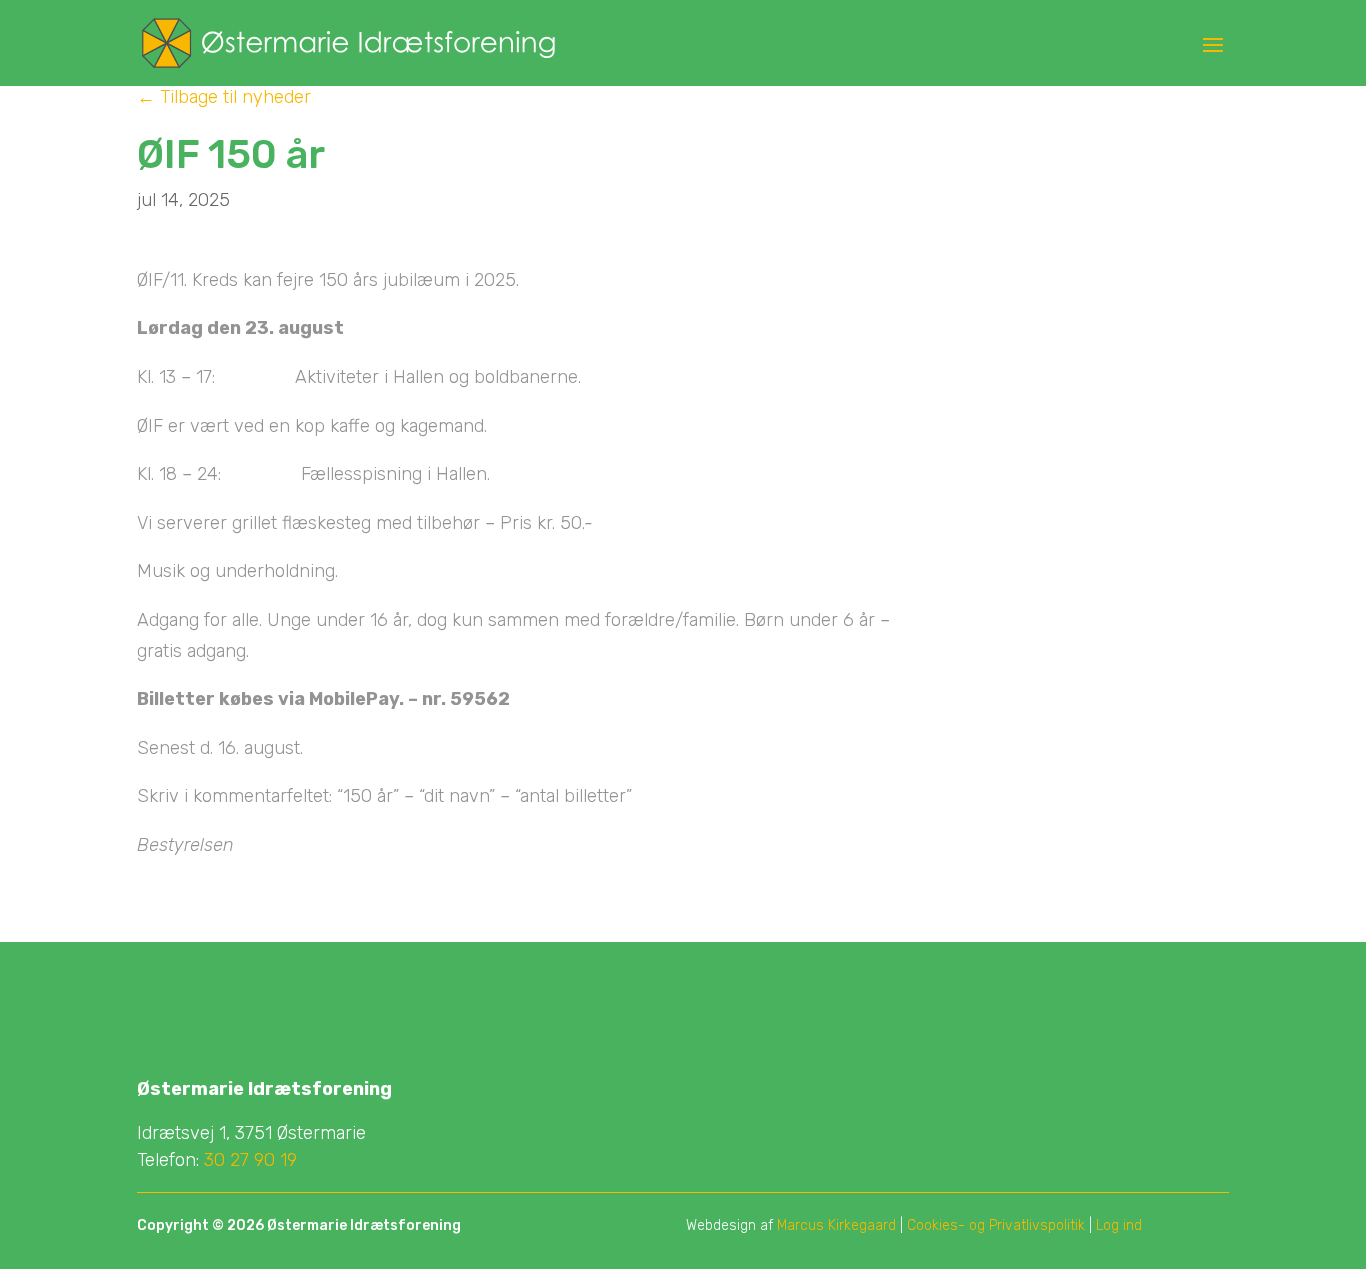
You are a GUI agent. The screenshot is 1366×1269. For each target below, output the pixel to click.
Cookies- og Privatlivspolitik (996, 1225)
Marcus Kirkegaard (836, 1225)
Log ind (1119, 1225)
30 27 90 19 (250, 1160)
